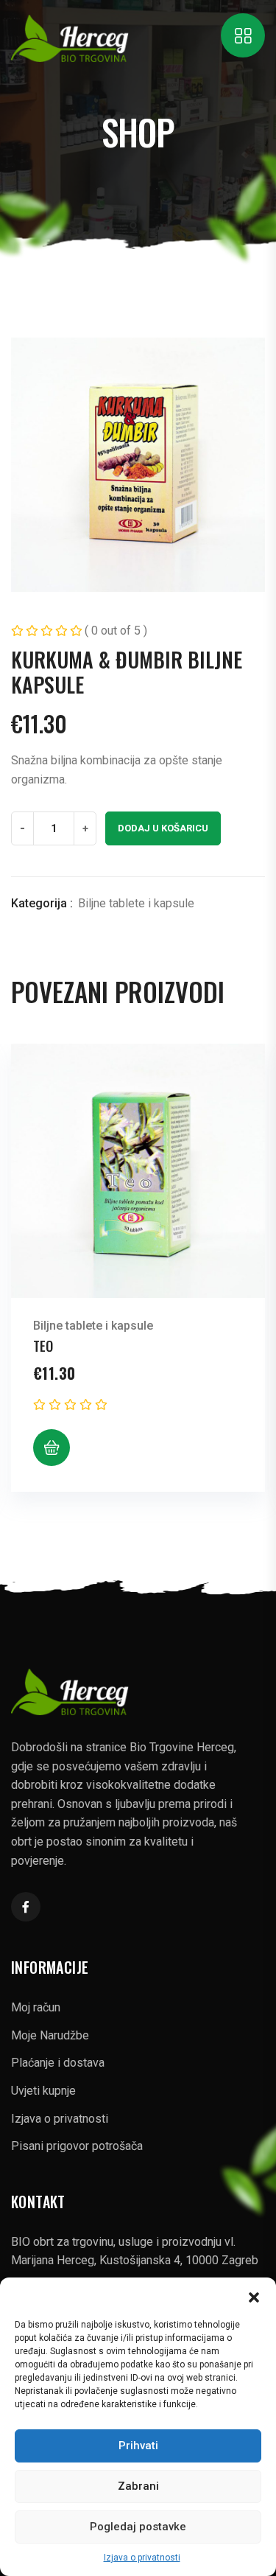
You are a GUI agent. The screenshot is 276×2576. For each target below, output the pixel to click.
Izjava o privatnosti (142, 2558)
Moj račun (36, 2007)
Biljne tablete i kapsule (136, 903)
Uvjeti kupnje (43, 2091)
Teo (43, 1346)
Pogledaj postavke (138, 2527)
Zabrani (138, 2486)
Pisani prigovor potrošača (77, 2146)
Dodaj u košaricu (163, 828)
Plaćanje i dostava (58, 2063)
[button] (254, 2296)
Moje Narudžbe (50, 2035)
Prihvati (138, 2446)
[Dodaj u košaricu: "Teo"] (52, 1448)
